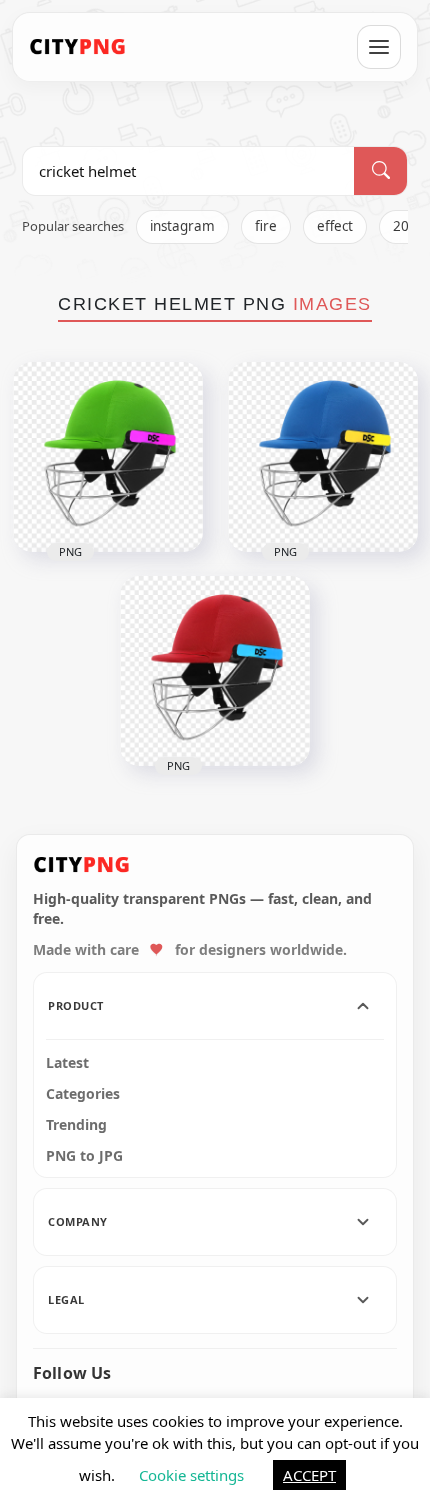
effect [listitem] (335, 226)
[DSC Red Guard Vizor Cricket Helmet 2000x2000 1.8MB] (215, 671)
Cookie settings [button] (191, 1475)
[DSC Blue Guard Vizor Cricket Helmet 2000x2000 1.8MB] (323, 457)
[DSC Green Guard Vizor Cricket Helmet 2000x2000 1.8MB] (108, 457)
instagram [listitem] (182, 226)
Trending (76, 1125)
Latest (67, 1063)
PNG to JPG (84, 1156)
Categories (83, 1094)
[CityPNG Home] (78, 47)
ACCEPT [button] (309, 1475)
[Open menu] (379, 47)
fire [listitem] (266, 226)
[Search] (380, 171)
